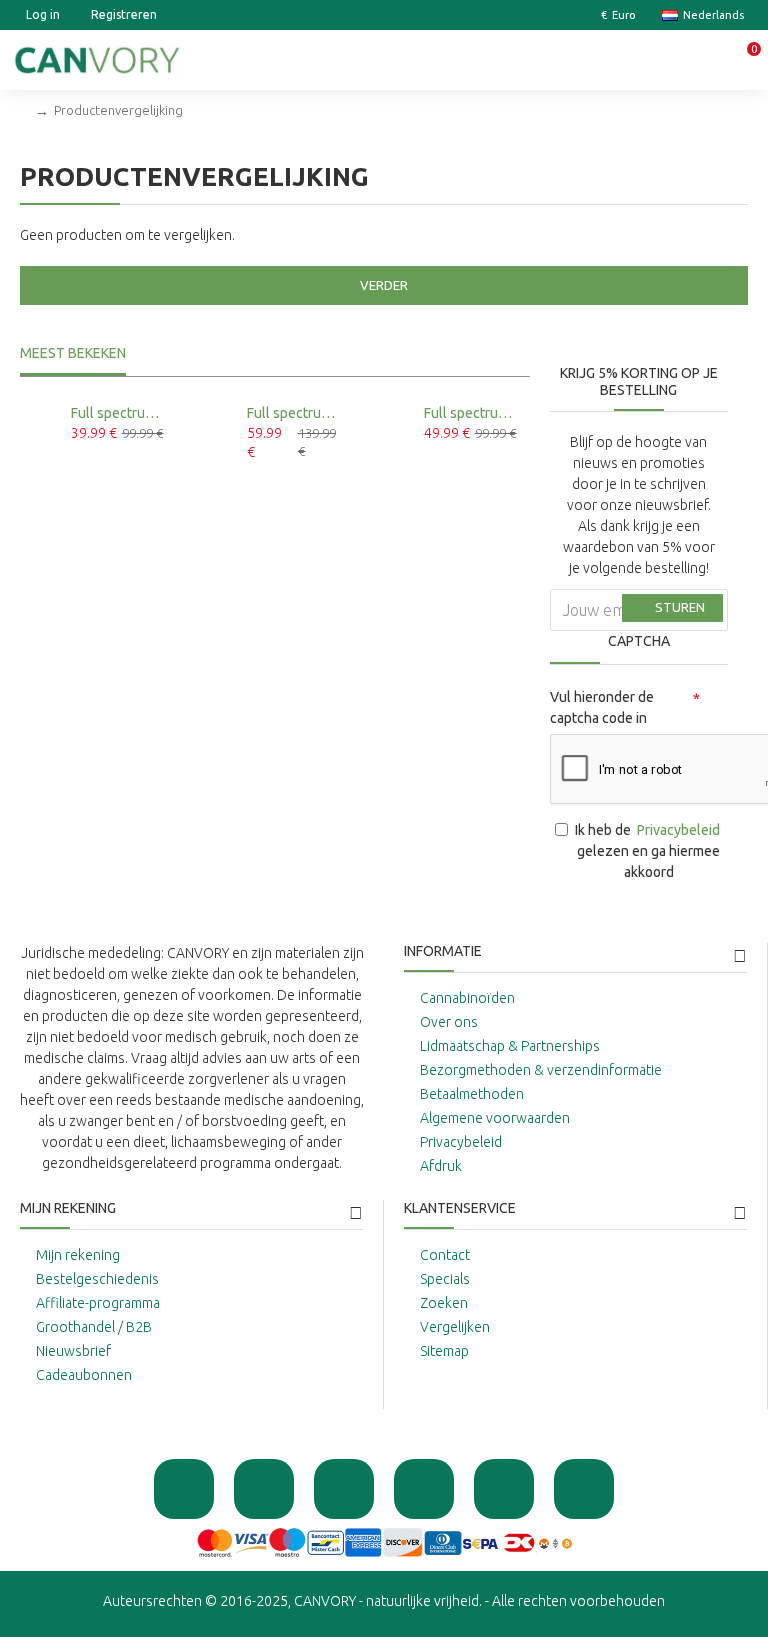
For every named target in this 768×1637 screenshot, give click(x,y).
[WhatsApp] (184, 1489)
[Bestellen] (76, 468)
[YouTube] (504, 1489)
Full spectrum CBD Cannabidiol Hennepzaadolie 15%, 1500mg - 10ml (120, 413)
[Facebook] (264, 1489)
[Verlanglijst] (98, 468)
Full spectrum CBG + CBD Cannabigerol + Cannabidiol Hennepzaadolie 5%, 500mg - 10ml (473, 413)
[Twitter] (424, 1489)
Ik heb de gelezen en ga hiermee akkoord (648, 851)
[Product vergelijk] (119, 468)
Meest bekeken (73, 353)
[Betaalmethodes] (384, 1542)
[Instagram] (344, 1489)
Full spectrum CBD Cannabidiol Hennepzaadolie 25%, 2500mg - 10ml (296, 413)
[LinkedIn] (584, 1489)
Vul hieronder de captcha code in (602, 707)
